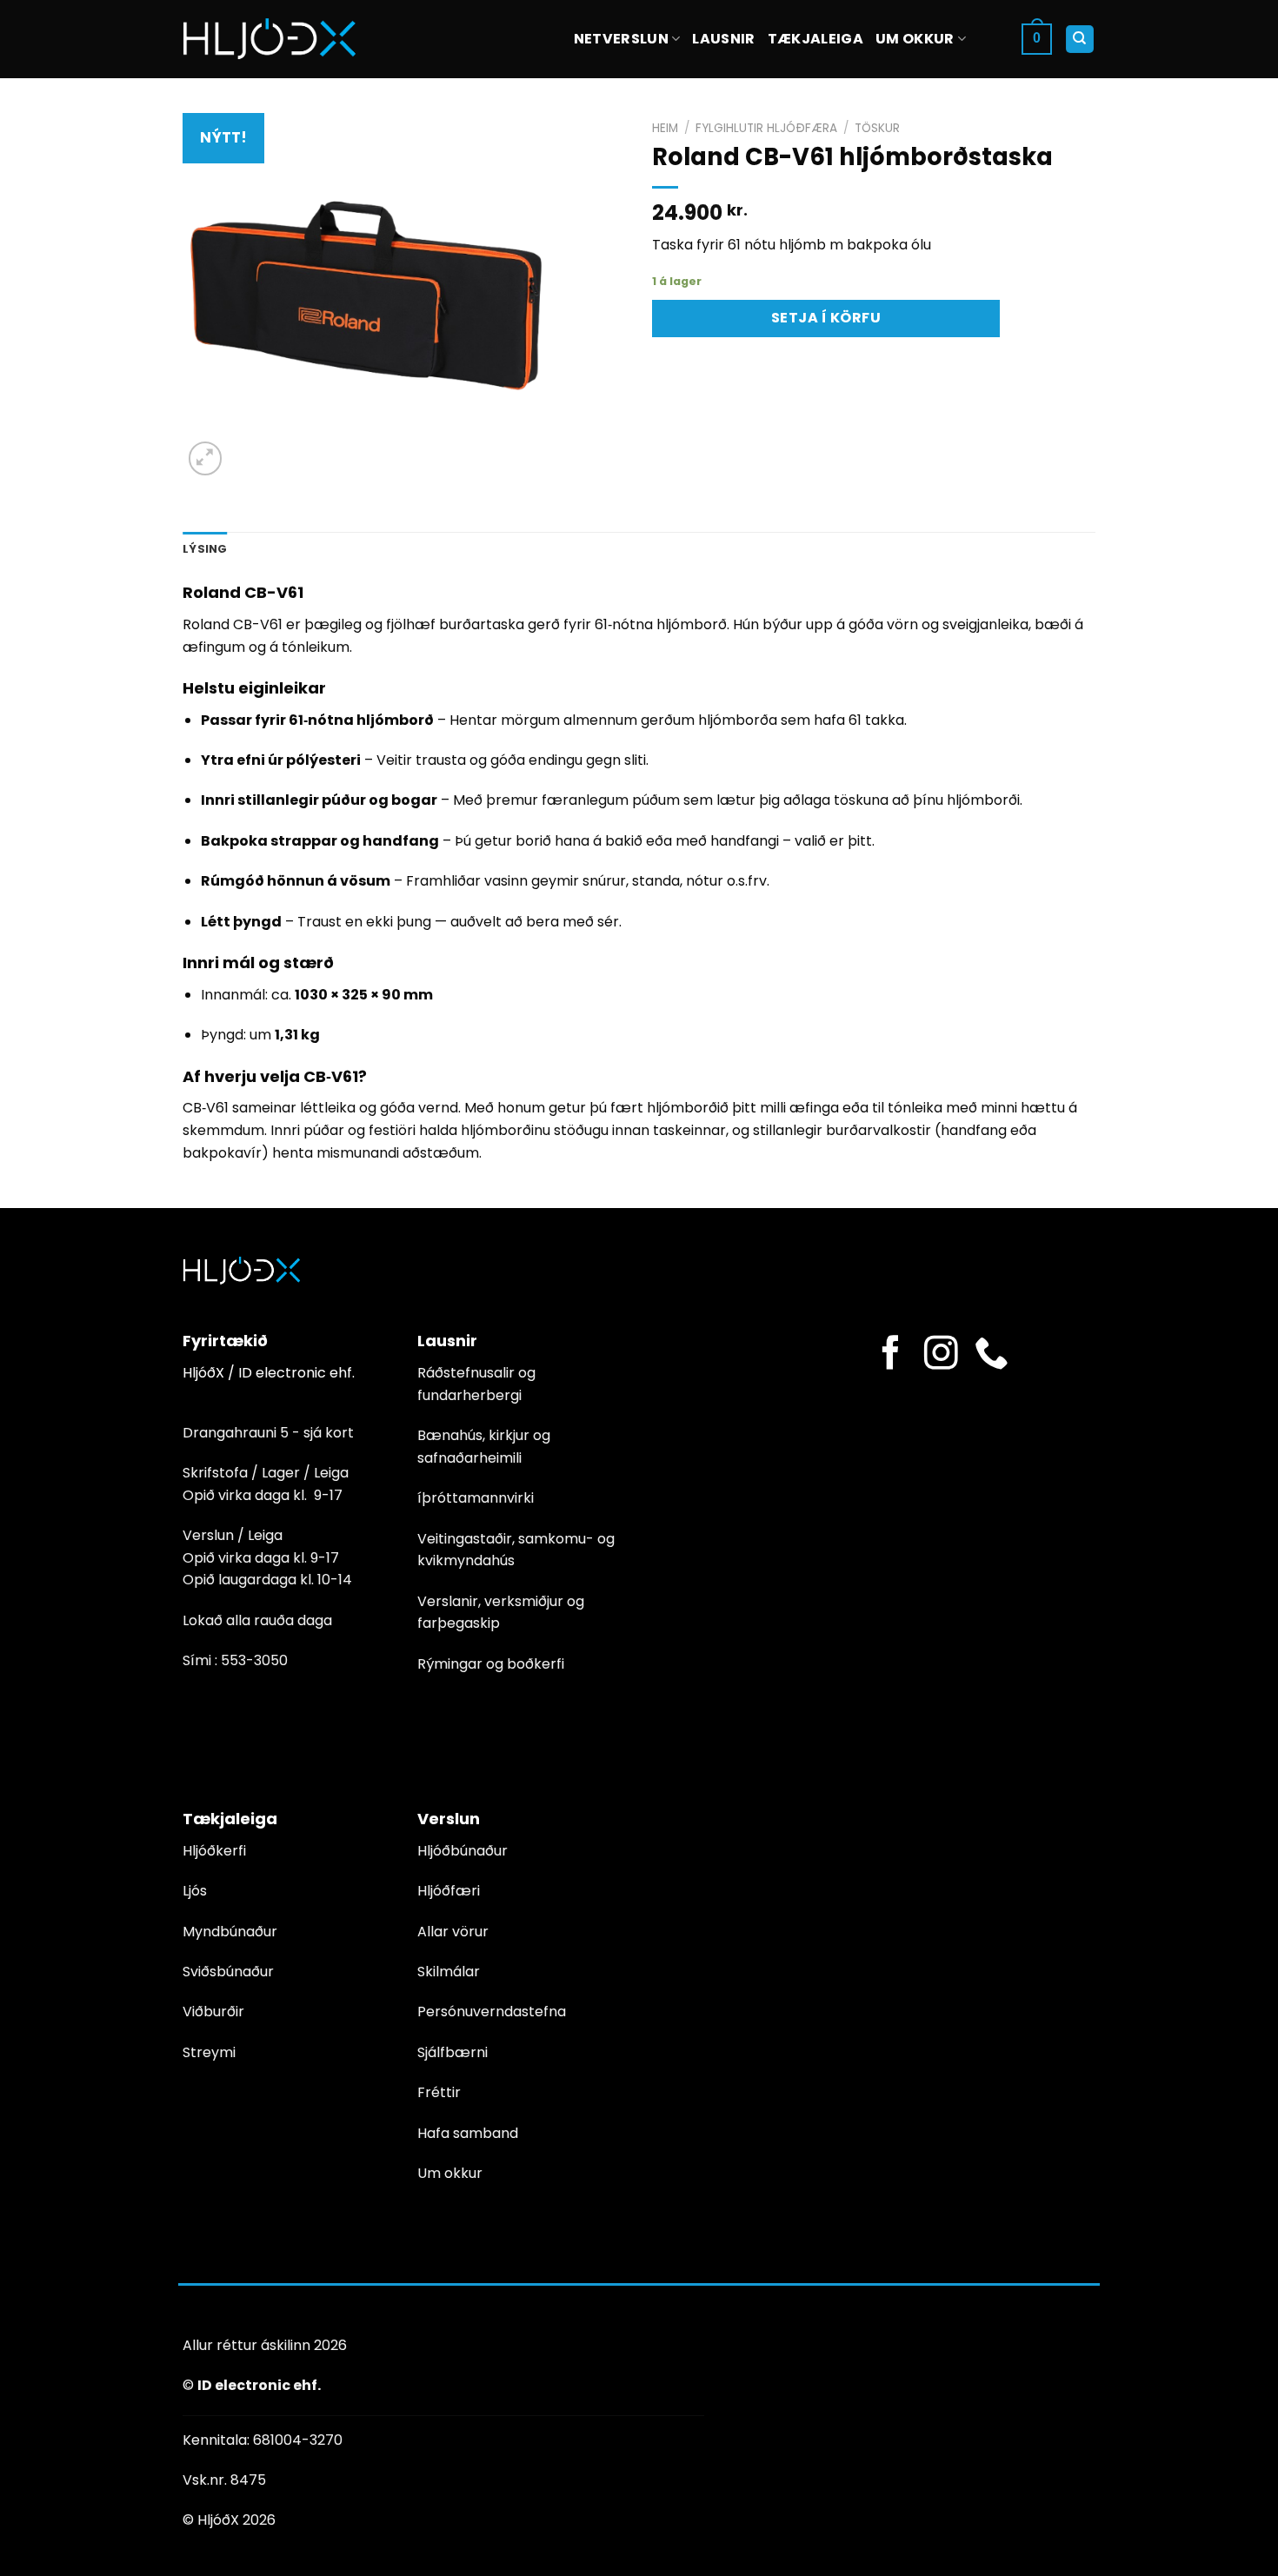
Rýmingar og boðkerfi (491, 1664)
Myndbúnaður (230, 1932)
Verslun (449, 1819)
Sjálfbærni (453, 2052)
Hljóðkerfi (214, 1851)
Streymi (209, 2052)
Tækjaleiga (815, 39)
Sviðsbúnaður (228, 1972)
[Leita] (1080, 40)
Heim (665, 128)
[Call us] (992, 1355)
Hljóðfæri (449, 1891)
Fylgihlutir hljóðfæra (766, 128)
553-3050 (254, 1660)
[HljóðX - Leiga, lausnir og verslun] (270, 39)
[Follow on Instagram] (941, 1355)
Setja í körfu (826, 318)
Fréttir (439, 2092)
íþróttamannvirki (476, 1498)
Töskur (877, 128)
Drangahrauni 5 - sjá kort (268, 1433)
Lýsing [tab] (205, 549)
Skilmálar (449, 1972)
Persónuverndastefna (492, 2012)
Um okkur (915, 39)
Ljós (195, 1891)
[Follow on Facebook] (891, 1355)
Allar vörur (453, 1932)
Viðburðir (213, 2012)
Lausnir (723, 39)
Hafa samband (468, 2133)
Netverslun (621, 39)
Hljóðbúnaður (463, 1851)
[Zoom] (206, 458)
